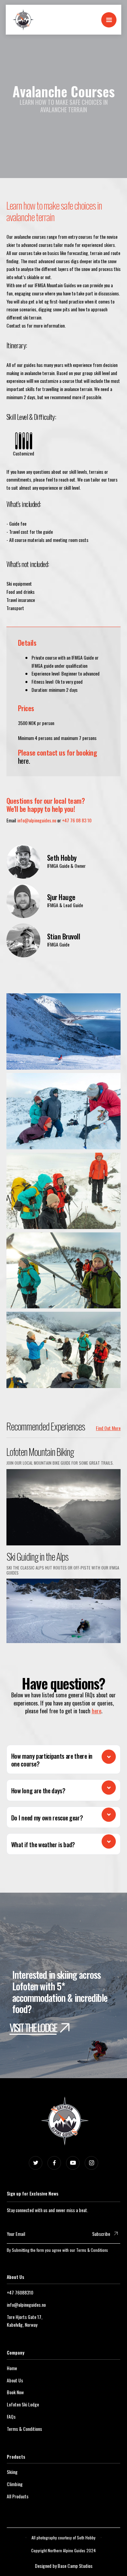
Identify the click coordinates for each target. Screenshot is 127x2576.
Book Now (15, 2392)
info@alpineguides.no (37, 820)
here (97, 1711)
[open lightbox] (64, 1030)
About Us (15, 2380)
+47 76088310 (20, 2292)
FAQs (11, 2416)
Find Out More (108, 1428)
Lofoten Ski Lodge (23, 2404)
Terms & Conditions (92, 2250)
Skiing (12, 2472)
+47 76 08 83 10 (77, 820)
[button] (109, 20)
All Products (18, 2496)
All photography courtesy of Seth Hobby (63, 2538)
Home (12, 2368)
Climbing (15, 2484)
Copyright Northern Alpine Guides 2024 (63, 2550)
